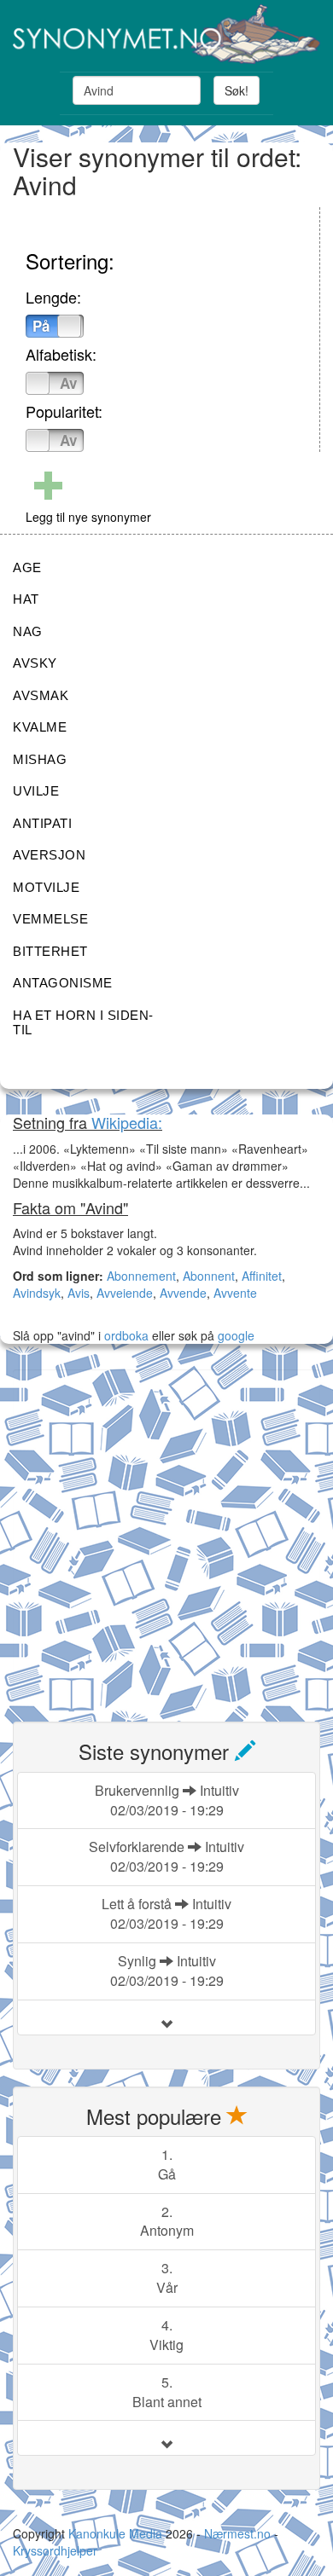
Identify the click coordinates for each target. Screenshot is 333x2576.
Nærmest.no (237, 2533)
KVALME (40, 727)
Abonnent (209, 1276)
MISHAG (40, 759)
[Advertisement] (166, 1536)
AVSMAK (41, 695)
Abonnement (141, 1276)
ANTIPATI (42, 823)
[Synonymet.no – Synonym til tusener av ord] (166, 34)
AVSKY (35, 663)
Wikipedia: (127, 1122)
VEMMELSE (50, 919)
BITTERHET (50, 951)
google (236, 1335)
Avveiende (125, 1293)
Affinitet (262, 1276)
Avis (79, 1293)
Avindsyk (37, 1293)
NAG (28, 631)
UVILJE (36, 791)
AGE (27, 567)
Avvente (235, 1293)
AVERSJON (49, 855)
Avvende (183, 1293)
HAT (26, 599)
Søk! (237, 90)
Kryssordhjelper (55, 2550)
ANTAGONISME (63, 983)
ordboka (125, 1335)
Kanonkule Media (117, 2533)
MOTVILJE (46, 887)
